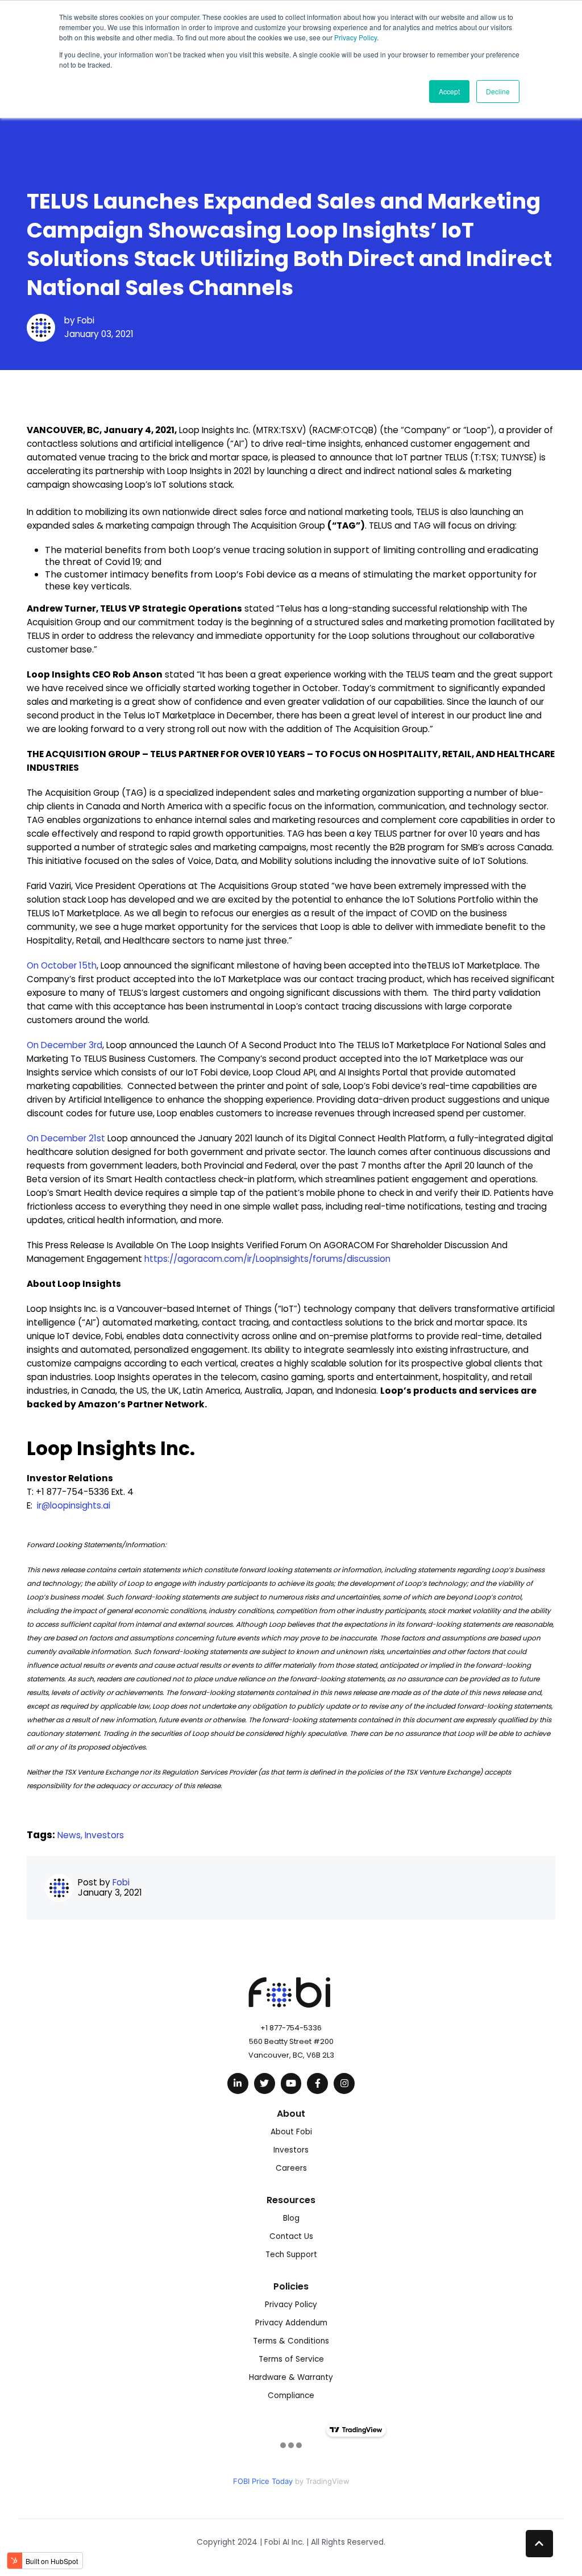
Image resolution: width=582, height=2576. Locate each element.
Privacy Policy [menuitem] (291, 2305)
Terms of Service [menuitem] (291, 2359)
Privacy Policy (356, 37)
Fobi (86, 320)
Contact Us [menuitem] (291, 2236)
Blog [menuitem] (291, 2218)
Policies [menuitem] (291, 2286)
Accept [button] (449, 91)
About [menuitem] (291, 2114)
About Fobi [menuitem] (291, 2132)
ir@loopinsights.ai (74, 1505)
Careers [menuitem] (291, 2168)
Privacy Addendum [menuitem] (291, 2323)
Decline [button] (498, 91)
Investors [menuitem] (291, 2150)
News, (71, 1835)
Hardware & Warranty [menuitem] (291, 2377)
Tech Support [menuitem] (291, 2255)
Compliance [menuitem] (291, 2396)
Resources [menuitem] (291, 2200)
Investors (104, 1835)
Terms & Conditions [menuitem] (291, 2341)
